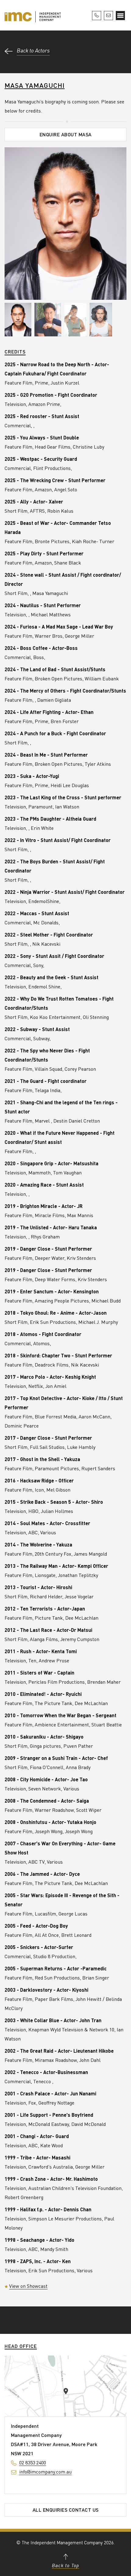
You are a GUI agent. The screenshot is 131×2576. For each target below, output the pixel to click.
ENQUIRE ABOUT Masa (66, 134)
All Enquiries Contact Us (66, 2510)
